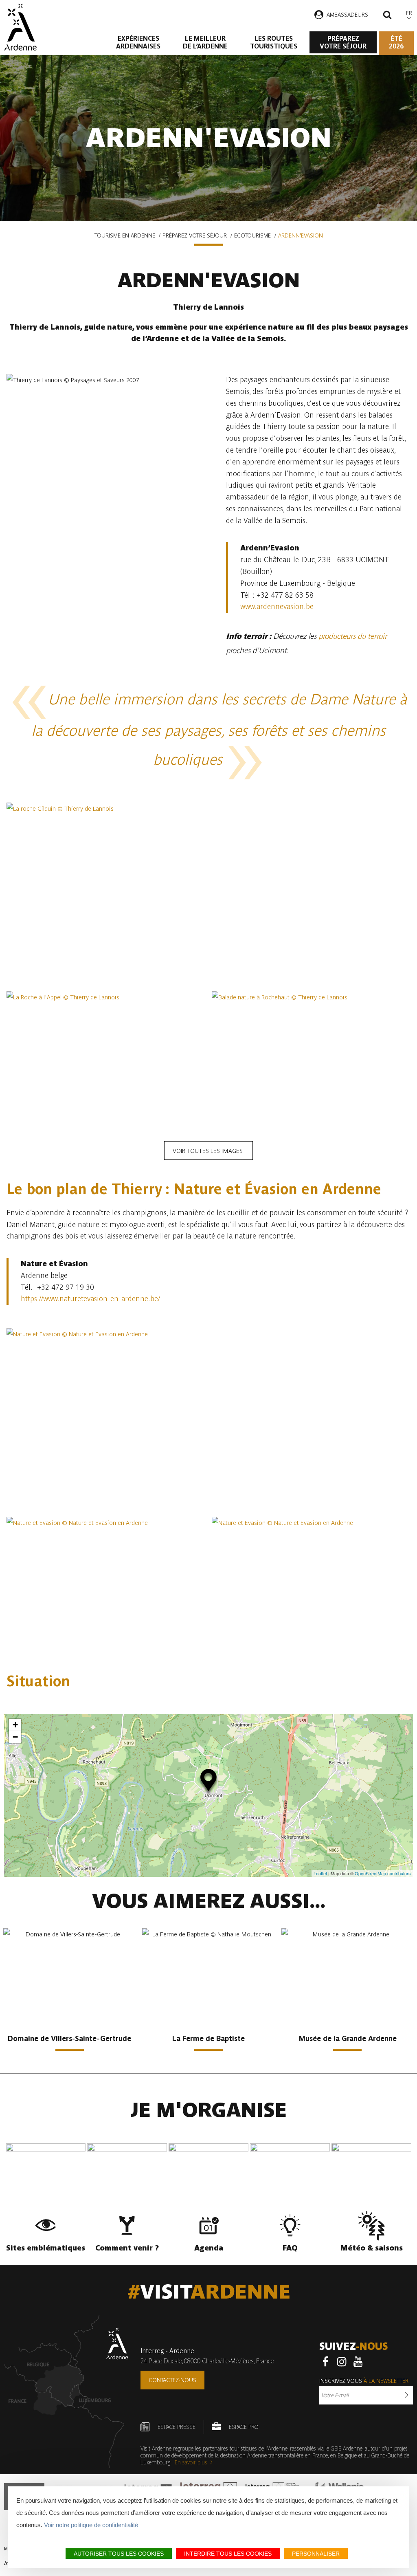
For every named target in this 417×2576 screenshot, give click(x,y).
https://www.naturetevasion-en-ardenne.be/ (90, 1299)
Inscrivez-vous (364, 2381)
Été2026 (396, 42)
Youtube (358, 2362)
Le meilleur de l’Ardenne (205, 42)
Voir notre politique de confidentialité (91, 2525)
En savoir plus (191, 2462)
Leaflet (320, 1873)
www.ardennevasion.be (277, 606)
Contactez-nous (172, 2380)
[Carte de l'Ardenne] (66, 2392)
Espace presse (177, 2427)
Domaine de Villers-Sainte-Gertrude (69, 2038)
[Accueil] (20, 27)
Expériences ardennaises (138, 42)
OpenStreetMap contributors (383, 1873)
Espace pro (244, 2427)
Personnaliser (316, 2554)
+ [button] (15, 1725)
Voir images (208, 1151)
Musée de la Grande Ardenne (348, 2038)
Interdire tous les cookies (228, 2554)
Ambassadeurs (347, 15)
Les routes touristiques (274, 42)
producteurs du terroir (353, 636)
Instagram (342, 2362)
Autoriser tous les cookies (119, 2554)
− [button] (15, 1737)
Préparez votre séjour (343, 42)
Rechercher (387, 16)
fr (409, 13)
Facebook (325, 2362)
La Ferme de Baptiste (208, 2038)
